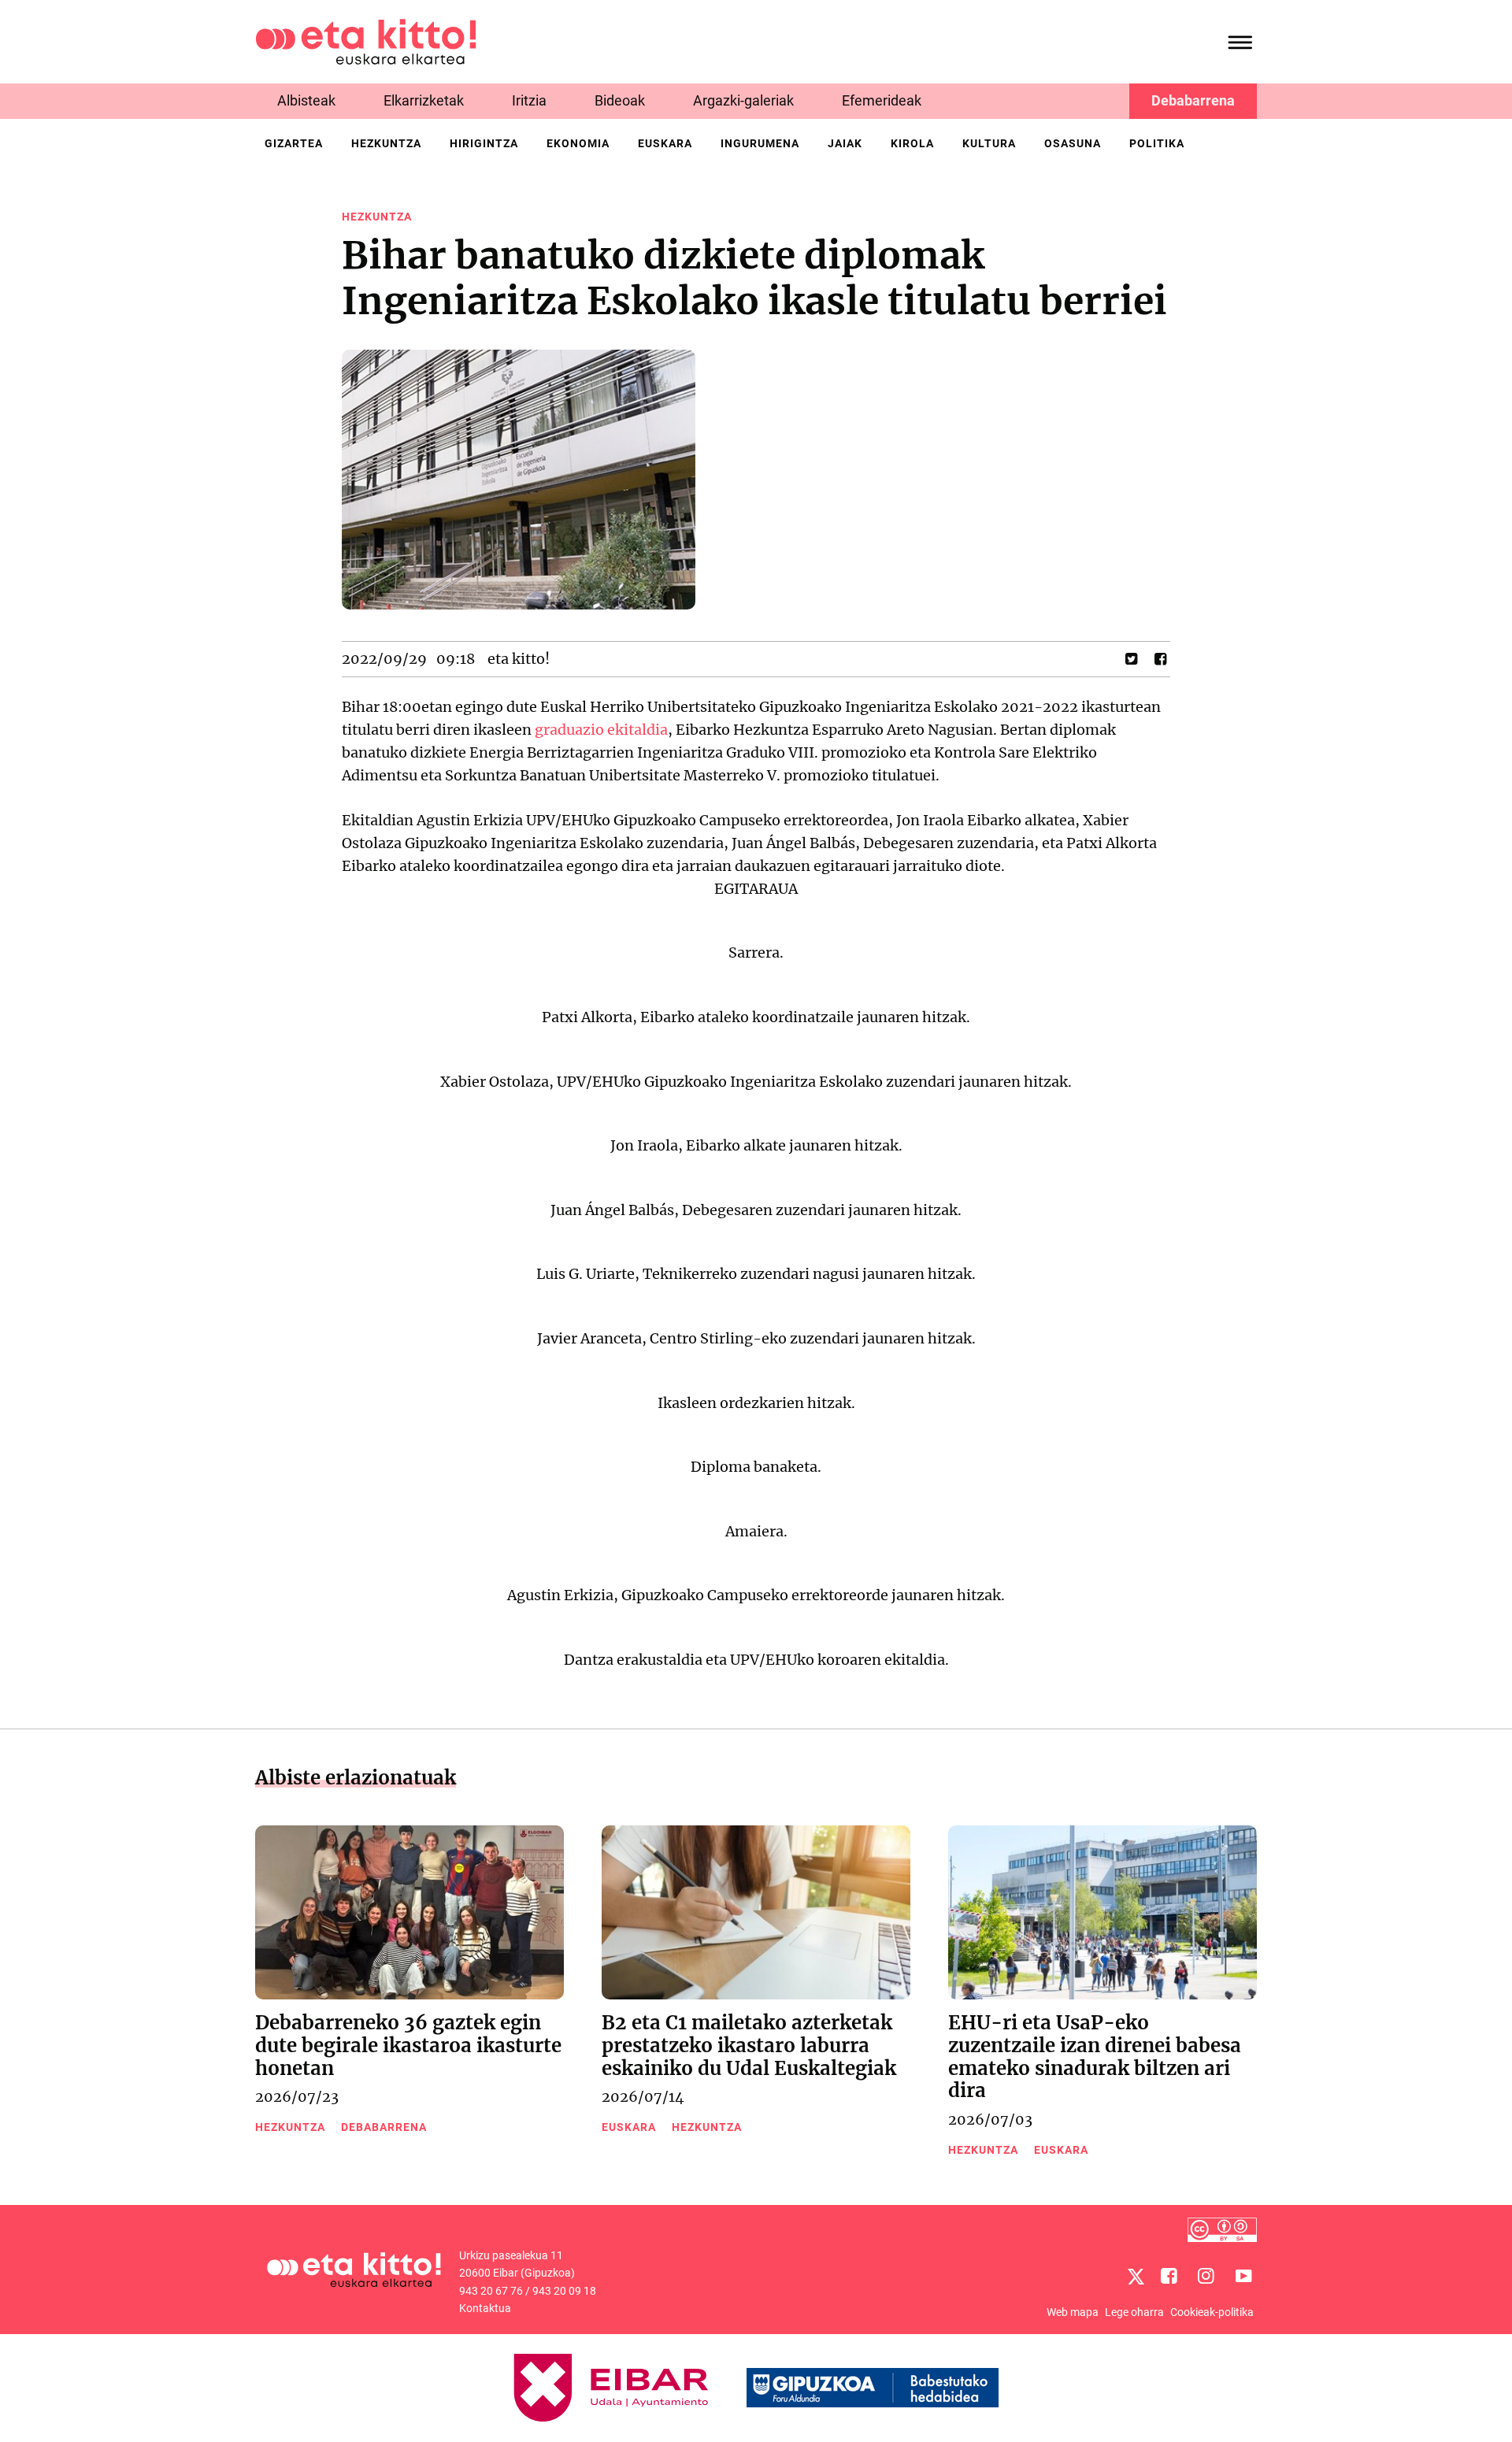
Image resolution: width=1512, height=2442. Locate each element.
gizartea (294, 143)
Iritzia (529, 100)
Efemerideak (882, 100)
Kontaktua (485, 2308)
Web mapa (1073, 2312)
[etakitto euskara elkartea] (366, 41)
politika (1157, 143)
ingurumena (760, 143)
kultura (989, 143)
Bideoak (620, 100)
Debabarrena (1193, 100)
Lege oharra (1134, 2312)
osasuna (1073, 143)
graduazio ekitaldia (601, 730)
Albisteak (306, 100)
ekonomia (578, 143)
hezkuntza (386, 143)
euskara (665, 143)
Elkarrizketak (424, 100)
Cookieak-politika (1212, 2312)
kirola (912, 143)
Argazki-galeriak (743, 100)
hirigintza (484, 143)
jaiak (845, 143)
